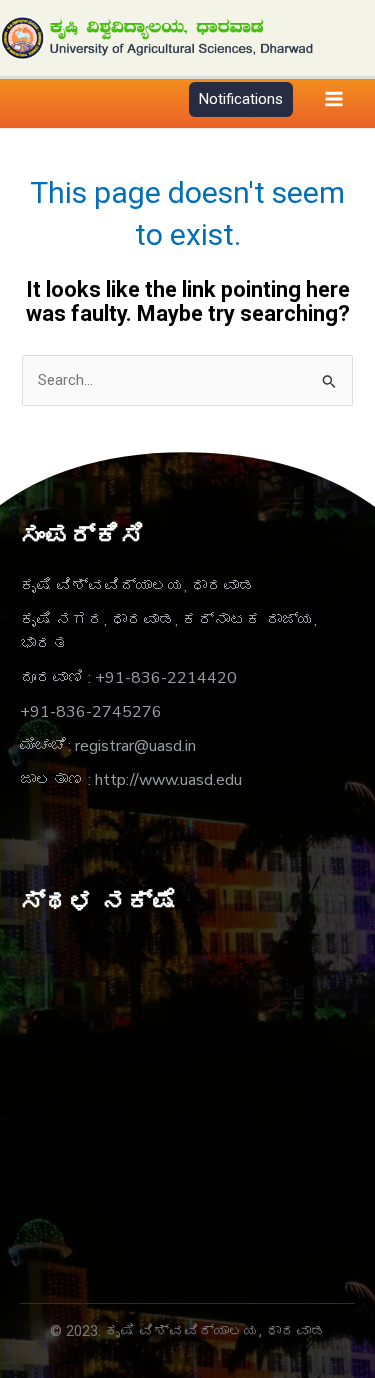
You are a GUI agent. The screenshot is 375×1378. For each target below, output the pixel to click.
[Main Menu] (334, 100)
